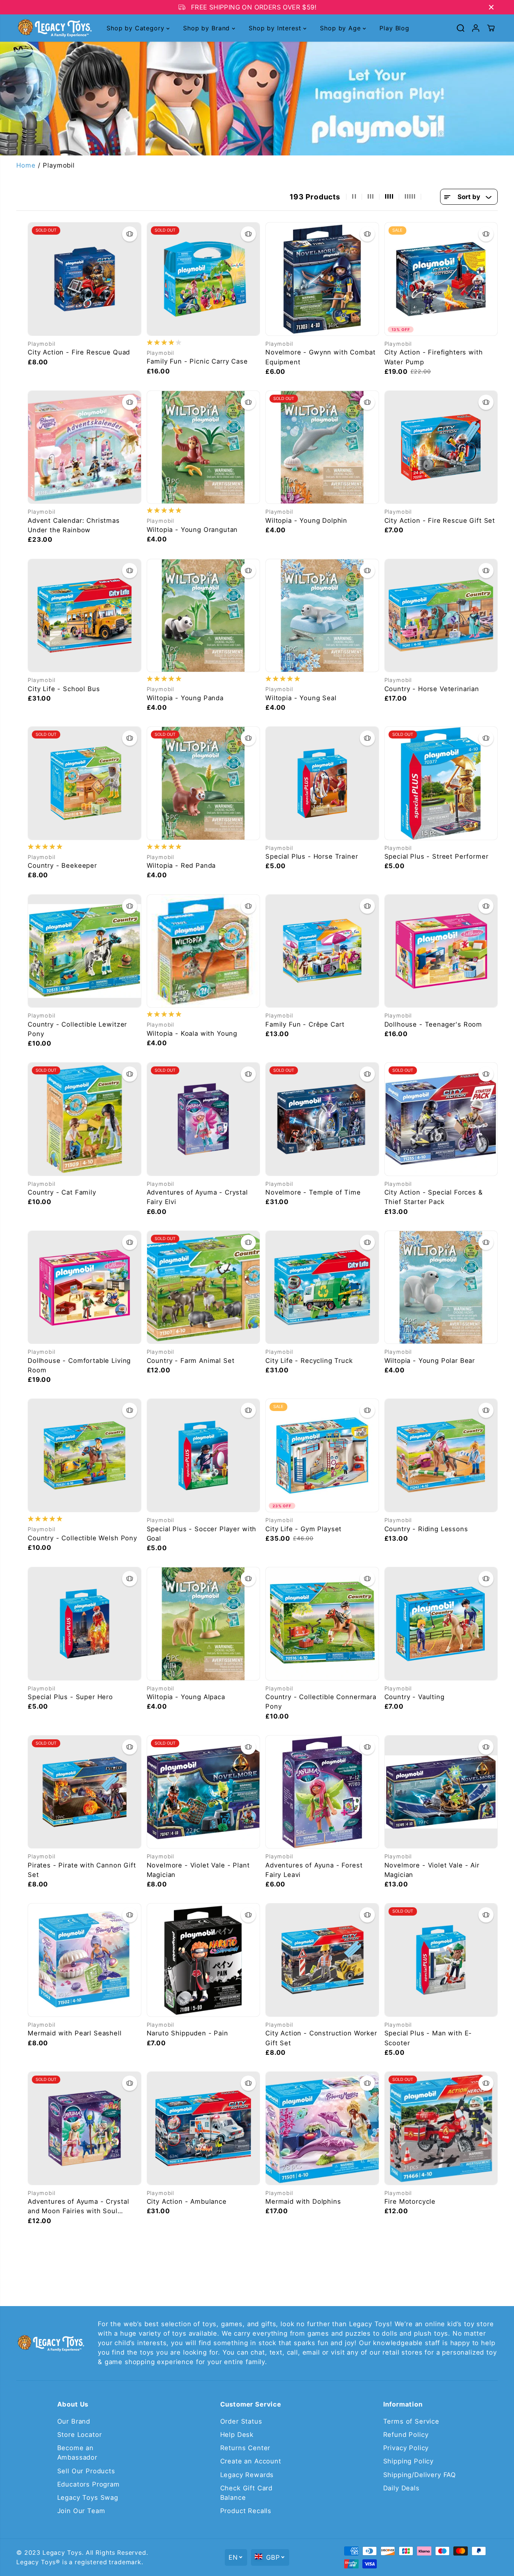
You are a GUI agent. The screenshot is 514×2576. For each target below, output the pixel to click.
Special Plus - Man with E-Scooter (428, 2038)
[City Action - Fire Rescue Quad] (85, 279)
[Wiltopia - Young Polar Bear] (441, 1287)
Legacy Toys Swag (88, 2498)
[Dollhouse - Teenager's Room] (441, 951)
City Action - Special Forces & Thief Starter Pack (434, 1197)
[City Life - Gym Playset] (322, 1455)
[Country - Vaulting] (441, 1624)
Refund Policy (406, 2435)
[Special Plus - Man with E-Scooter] (441, 1960)
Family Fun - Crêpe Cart (305, 1024)
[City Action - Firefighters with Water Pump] (441, 279)
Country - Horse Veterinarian (432, 689)
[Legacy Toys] (54, 28)
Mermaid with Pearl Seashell (75, 2033)
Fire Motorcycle (410, 2201)
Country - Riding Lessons (426, 1529)
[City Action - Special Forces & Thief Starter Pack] (441, 1119)
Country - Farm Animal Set (191, 1361)
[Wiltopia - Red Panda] (204, 783)
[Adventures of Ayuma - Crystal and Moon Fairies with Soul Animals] (85, 2128)
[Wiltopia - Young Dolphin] (322, 447)
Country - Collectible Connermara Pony (321, 1702)
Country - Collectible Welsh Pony (82, 1538)
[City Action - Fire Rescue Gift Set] (441, 447)
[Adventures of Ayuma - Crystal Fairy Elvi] (204, 1119)
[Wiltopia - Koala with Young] (204, 951)
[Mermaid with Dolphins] (322, 2128)
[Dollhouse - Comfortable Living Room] (85, 1287)
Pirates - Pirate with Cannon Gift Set (82, 1870)
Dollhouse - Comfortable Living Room (79, 1365)
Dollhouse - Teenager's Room (433, 1024)
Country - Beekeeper (62, 865)
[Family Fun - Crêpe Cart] (322, 951)
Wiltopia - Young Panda (185, 698)
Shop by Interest (276, 28)
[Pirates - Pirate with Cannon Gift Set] (85, 1792)
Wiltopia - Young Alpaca (186, 1697)
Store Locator (80, 2435)
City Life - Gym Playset (303, 1529)
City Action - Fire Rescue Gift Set (440, 521)
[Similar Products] (130, 234)
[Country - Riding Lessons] (441, 1455)
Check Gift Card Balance (247, 2493)
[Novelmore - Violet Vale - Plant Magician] (204, 1792)
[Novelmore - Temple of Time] (322, 1119)
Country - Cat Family (62, 1192)
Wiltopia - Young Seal (301, 698)
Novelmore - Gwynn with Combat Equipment (320, 357)
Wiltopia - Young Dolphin (306, 521)
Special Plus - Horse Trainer (312, 856)
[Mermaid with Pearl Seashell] (85, 1960)
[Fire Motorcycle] (441, 2128)
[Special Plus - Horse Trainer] (322, 783)
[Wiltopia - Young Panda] (204, 616)
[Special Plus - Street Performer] (441, 783)
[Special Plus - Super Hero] (85, 1624)
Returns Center (245, 2448)
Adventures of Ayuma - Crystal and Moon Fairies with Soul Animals (78, 2207)
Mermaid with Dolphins (303, 2201)
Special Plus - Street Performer (436, 856)
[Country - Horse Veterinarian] (441, 616)
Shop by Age (341, 28)
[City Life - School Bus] (85, 616)
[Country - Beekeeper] (85, 783)
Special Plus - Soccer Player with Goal (202, 1534)
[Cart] (491, 28)
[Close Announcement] (491, 7)
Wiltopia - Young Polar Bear (430, 1361)
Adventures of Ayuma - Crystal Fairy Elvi (197, 1197)
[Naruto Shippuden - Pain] (204, 1960)
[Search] (461, 28)
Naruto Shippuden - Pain (187, 2033)
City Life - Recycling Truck (309, 1361)
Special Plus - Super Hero (70, 1697)
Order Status (241, 2421)
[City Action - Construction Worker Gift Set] (322, 1960)
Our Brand (74, 2421)
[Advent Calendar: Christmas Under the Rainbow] (85, 447)
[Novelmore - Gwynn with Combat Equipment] (322, 279)
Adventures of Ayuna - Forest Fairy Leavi (314, 1870)
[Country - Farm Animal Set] (204, 1287)
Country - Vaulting (414, 1697)
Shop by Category (136, 28)
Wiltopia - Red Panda (181, 865)
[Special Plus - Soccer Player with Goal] (204, 1455)
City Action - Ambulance (187, 2201)
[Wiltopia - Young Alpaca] (204, 1624)
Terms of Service (411, 2421)
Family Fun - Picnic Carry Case (197, 361)
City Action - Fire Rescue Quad (79, 352)
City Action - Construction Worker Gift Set (321, 2038)
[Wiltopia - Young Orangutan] (204, 447)
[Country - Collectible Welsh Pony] (85, 1455)
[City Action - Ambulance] (204, 2128)
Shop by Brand (208, 28)
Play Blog (394, 28)
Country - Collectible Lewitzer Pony (77, 1029)
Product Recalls (246, 2511)
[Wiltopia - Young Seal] (322, 616)
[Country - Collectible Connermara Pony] (322, 1624)
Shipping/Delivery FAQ (420, 2475)
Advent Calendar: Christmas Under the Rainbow (74, 525)
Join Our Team (81, 2511)
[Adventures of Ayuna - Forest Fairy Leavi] (322, 1792)
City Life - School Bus (64, 689)
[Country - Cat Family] (85, 1119)
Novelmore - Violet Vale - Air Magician (432, 1870)
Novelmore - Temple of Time (313, 1192)
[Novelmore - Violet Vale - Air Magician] (441, 1792)
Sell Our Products (86, 2471)
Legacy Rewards (247, 2475)
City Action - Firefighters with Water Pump (434, 357)
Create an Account (251, 2461)
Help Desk (237, 2435)
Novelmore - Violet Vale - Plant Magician (198, 1870)
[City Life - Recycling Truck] (322, 1287)
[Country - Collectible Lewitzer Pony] (85, 951)
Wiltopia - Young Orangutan (192, 530)
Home (26, 165)
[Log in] (476, 28)
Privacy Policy (406, 2448)
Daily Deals (401, 2488)
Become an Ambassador (77, 2453)
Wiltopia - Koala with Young (192, 1033)
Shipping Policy (409, 2461)
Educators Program (89, 2484)
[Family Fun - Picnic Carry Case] (204, 279)
